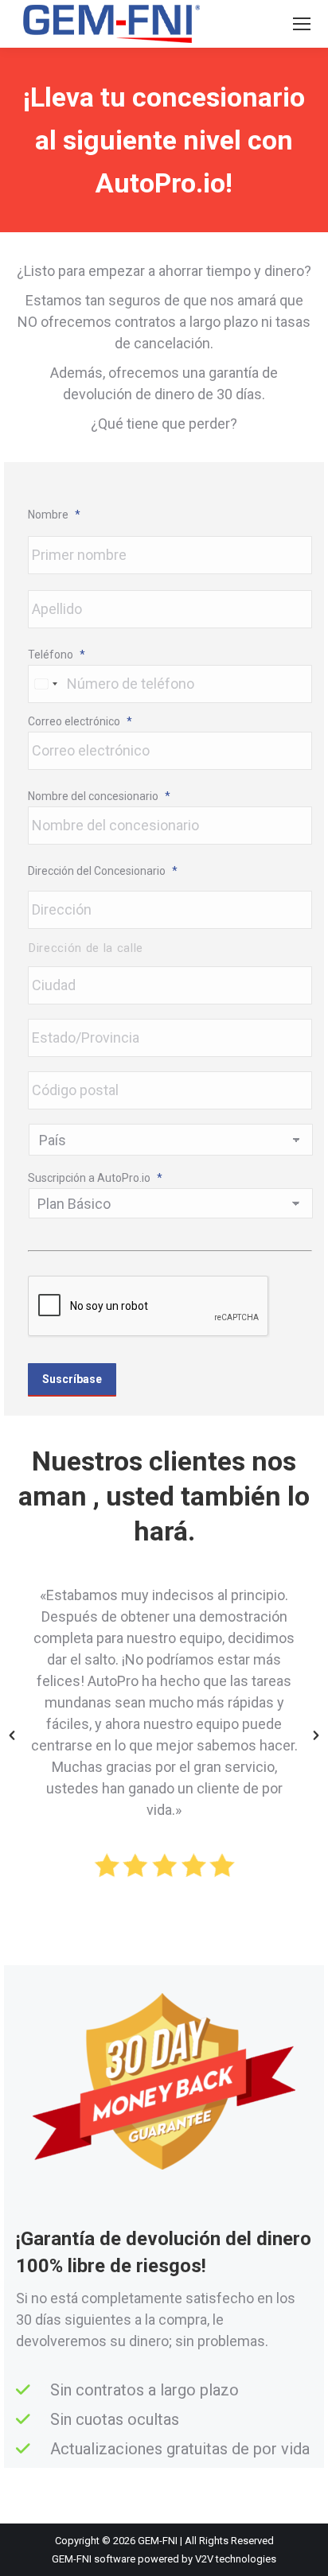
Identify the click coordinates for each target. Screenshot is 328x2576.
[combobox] (45, 684)
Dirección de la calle (86, 948)
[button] (12, 1735)
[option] (164, 1735)
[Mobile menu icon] (302, 24)
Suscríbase (72, 1379)
